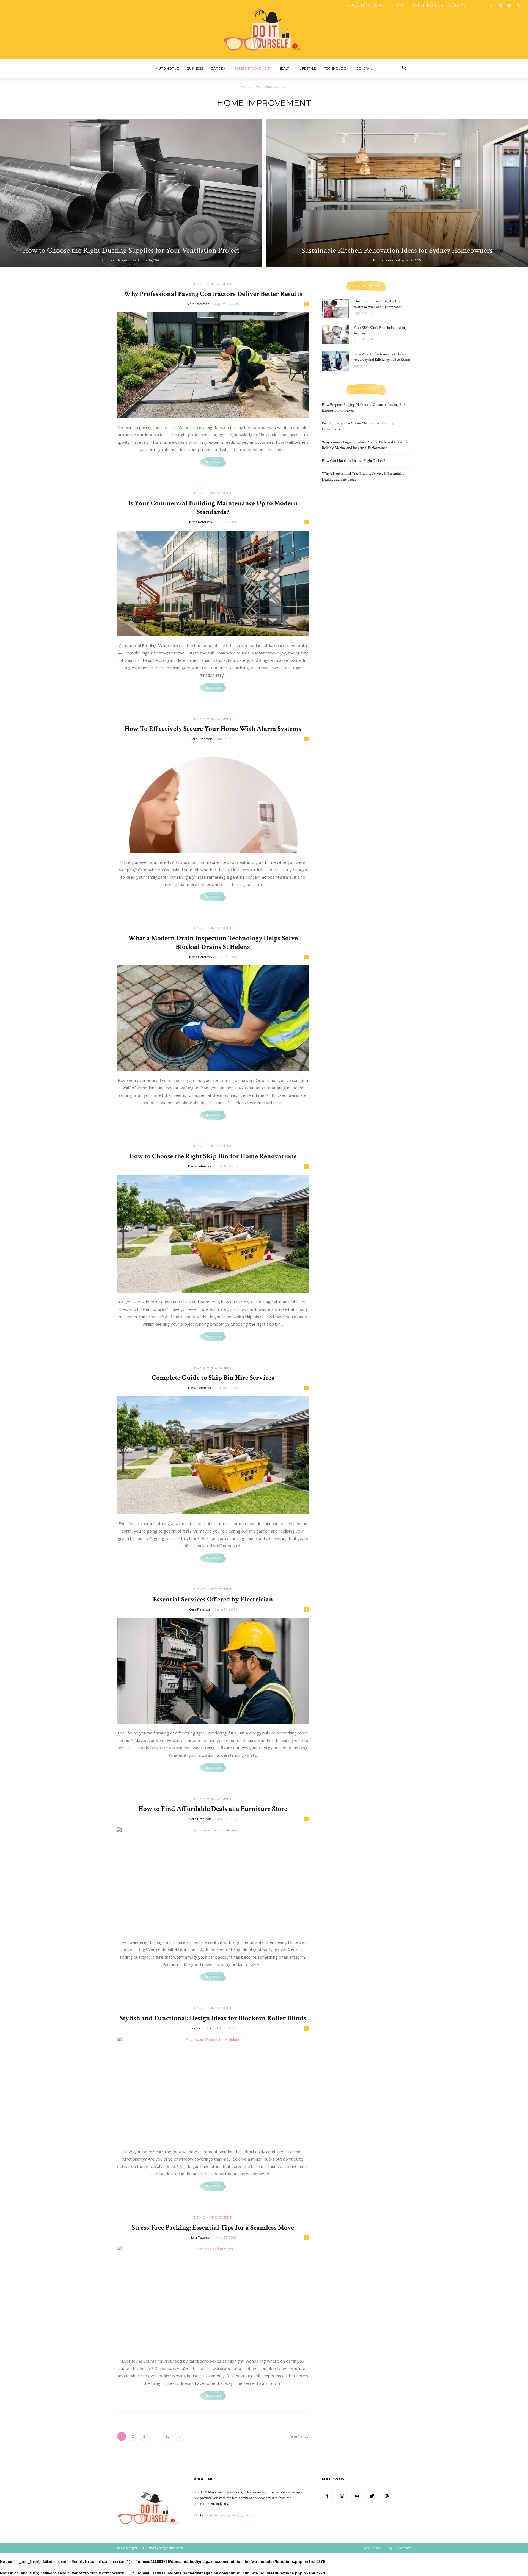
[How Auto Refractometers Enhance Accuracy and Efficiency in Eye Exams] (335, 361)
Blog (389, 2548)
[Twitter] (509, 5)
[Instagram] (491, 5)
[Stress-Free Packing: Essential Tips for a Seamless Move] (213, 2299)
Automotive (167, 68)
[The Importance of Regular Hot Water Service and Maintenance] (335, 308)
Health (285, 68)
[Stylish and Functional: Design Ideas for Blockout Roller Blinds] (213, 2090)
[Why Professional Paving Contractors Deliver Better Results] (213, 365)
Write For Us (427, 5)
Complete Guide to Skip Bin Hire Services (213, 1378)
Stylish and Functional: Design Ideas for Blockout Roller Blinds (213, 2018)
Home (399, 5)
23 (167, 2436)
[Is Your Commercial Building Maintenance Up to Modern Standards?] (213, 583)
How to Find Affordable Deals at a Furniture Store (213, 1809)
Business (195, 68)
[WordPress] (518, 5)
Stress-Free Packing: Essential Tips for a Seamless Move (213, 2227)
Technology (336, 68)
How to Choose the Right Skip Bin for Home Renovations (213, 1156)
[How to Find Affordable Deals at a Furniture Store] (213, 1880)
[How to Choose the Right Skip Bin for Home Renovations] (213, 1234)
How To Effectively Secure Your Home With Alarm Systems (213, 729)
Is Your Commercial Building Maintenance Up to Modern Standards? (213, 508)
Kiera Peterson (384, 260)
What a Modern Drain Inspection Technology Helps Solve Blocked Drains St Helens (213, 943)
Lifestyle (308, 68)
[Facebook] (482, 5)
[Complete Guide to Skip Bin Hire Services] (213, 1455)
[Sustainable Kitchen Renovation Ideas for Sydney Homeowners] (397, 193)
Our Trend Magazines (118, 260)
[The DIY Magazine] (264, 29)
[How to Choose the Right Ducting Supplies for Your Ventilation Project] (131, 193)
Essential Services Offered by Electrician (213, 1599)
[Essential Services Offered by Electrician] (213, 1671)
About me (372, 2548)
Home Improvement (252, 68)
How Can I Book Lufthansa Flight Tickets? (354, 461)
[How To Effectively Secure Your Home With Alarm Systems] (213, 800)
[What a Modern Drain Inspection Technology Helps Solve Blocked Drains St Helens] (213, 1018)
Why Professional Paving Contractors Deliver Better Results (213, 294)
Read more (213, 462)
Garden (218, 68)
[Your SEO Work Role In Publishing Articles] (335, 335)
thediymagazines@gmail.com (235, 2515)
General (364, 68)
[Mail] (500, 5)
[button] (404, 69)
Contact (459, 5)
